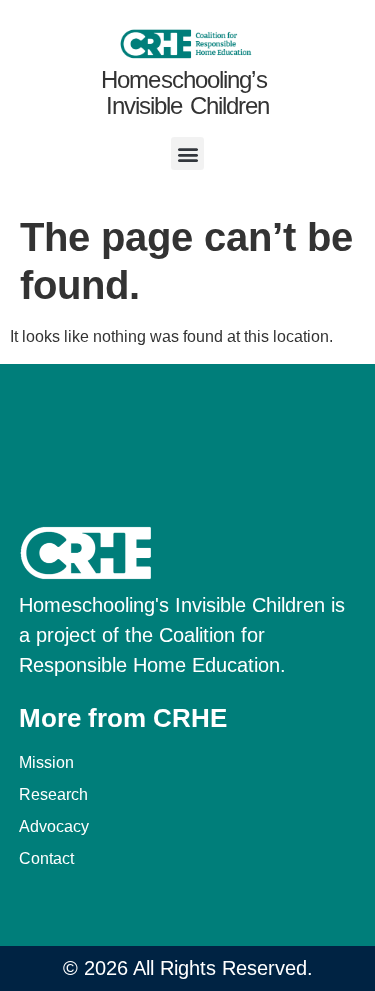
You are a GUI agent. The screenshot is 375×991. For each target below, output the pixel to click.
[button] (187, 153)
